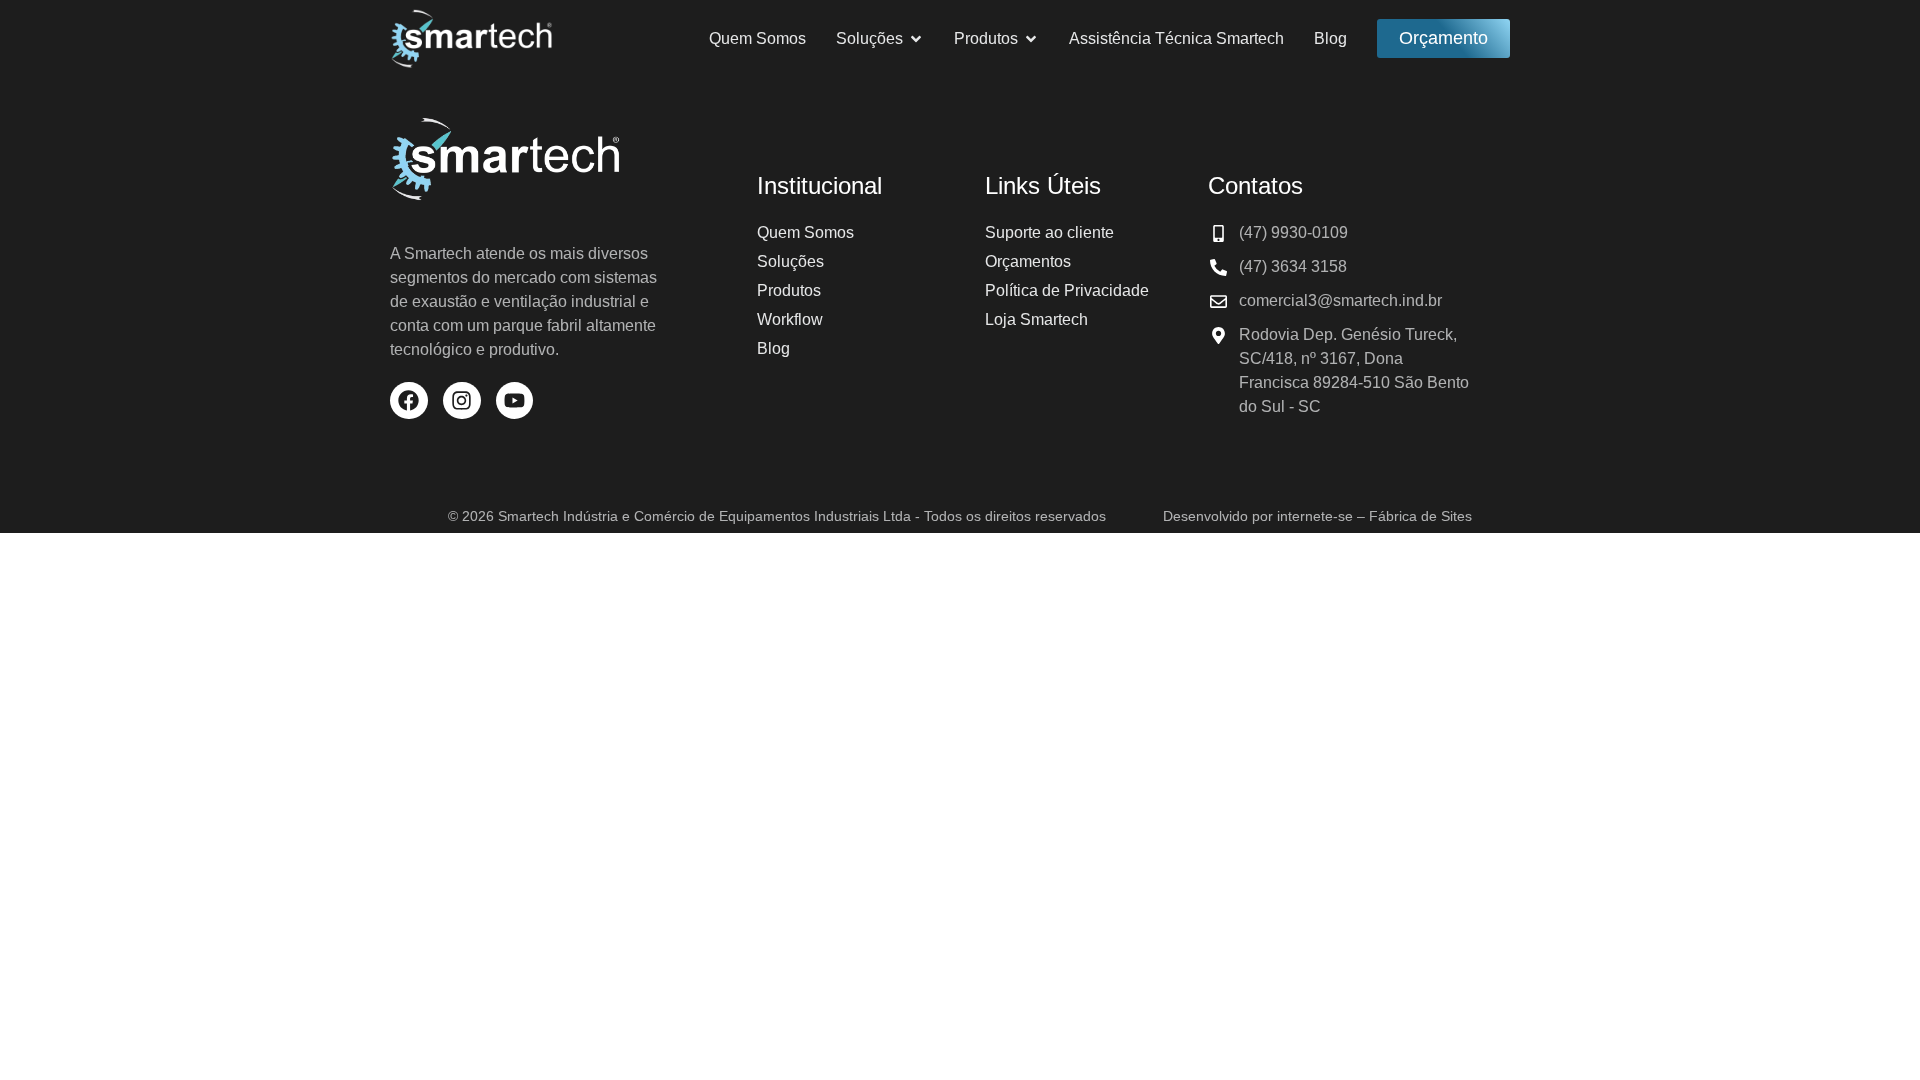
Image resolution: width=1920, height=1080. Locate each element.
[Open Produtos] (1031, 39)
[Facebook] (409, 401)
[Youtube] (515, 401)
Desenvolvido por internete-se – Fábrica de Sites (1317, 516)
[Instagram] (462, 401)
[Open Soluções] (916, 39)
